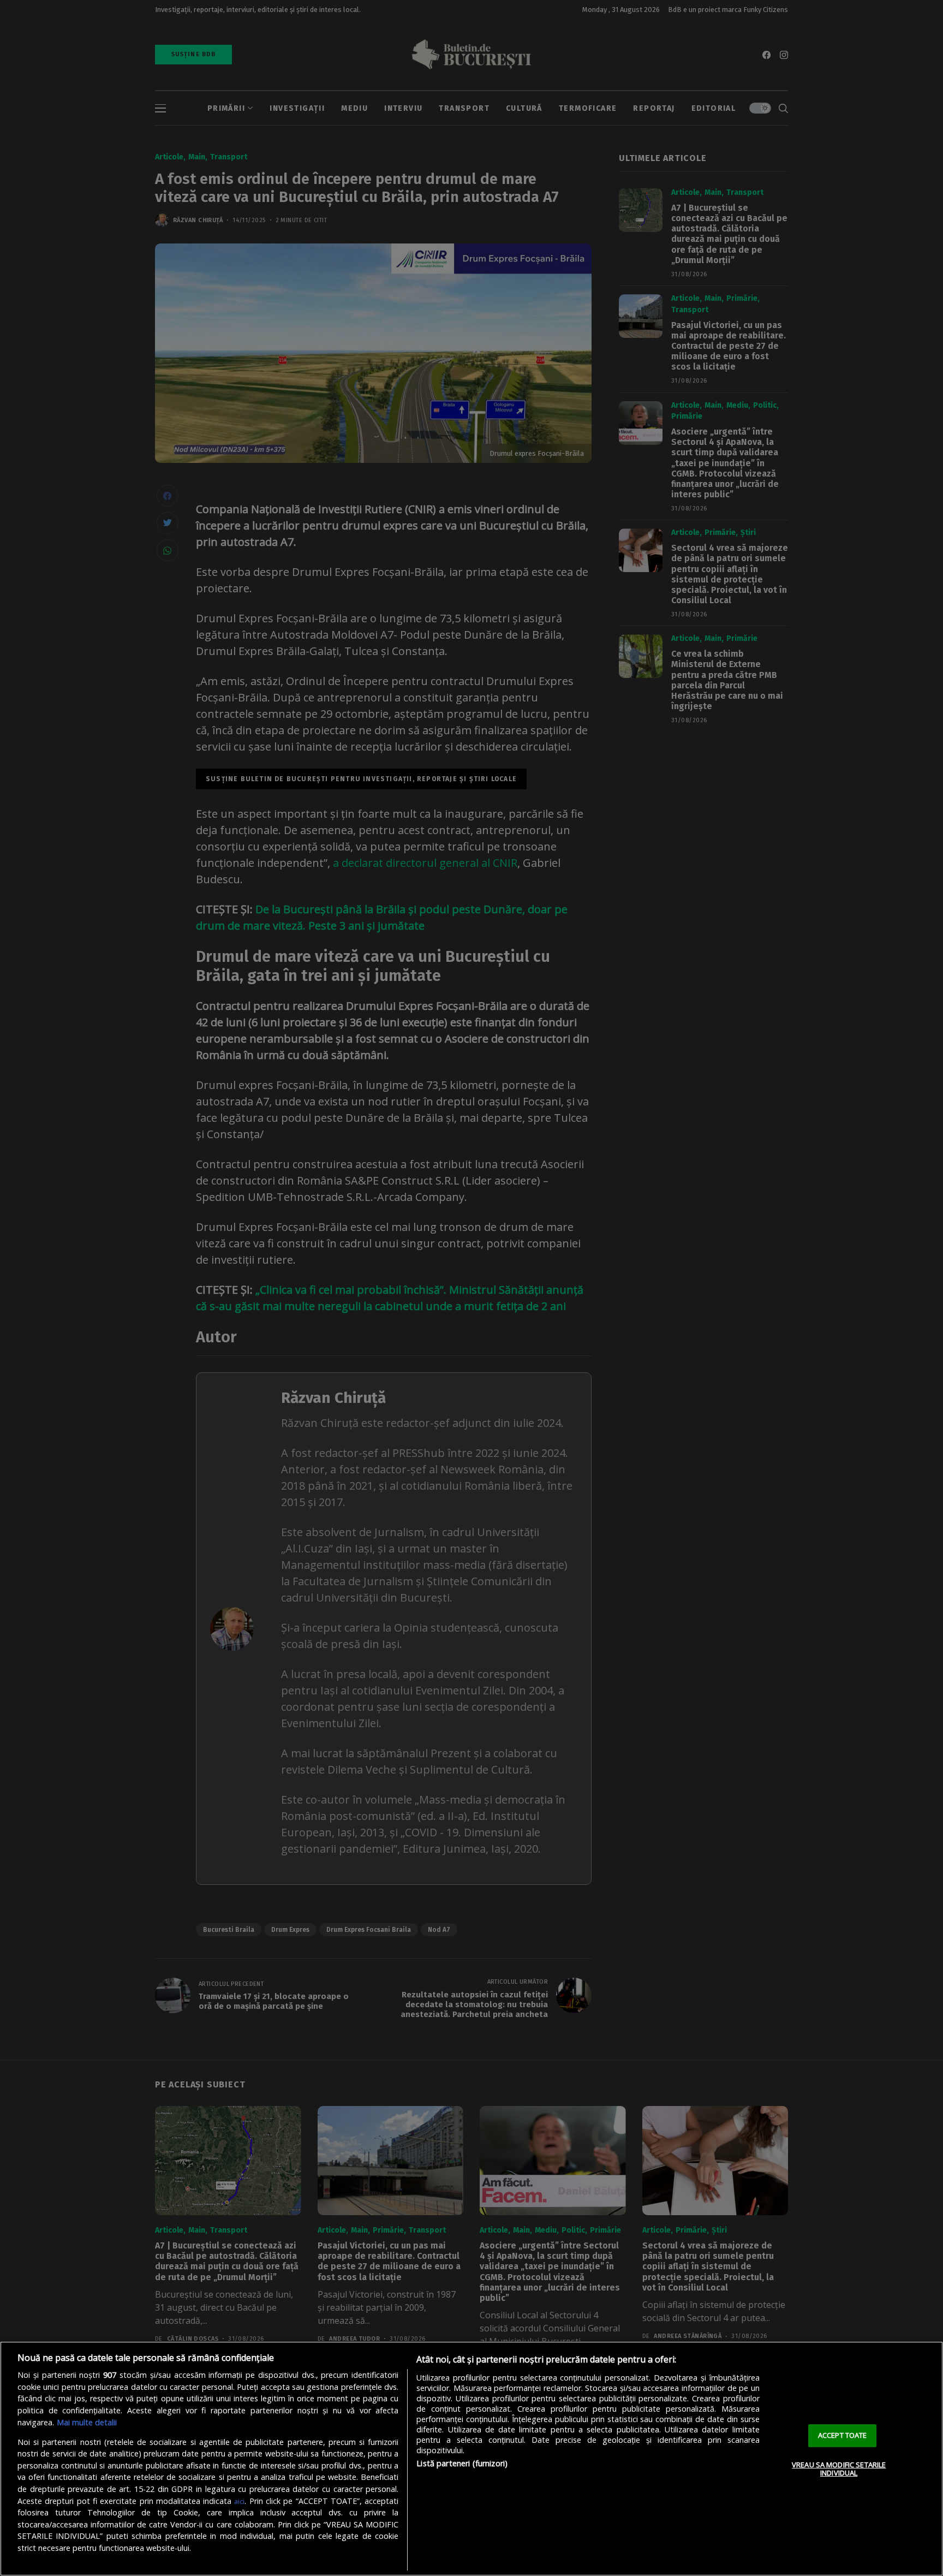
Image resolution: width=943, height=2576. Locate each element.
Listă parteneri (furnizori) (462, 2463)
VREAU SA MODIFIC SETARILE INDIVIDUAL (839, 2469)
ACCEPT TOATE (843, 2435)
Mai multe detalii (87, 2422)
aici (239, 2501)
